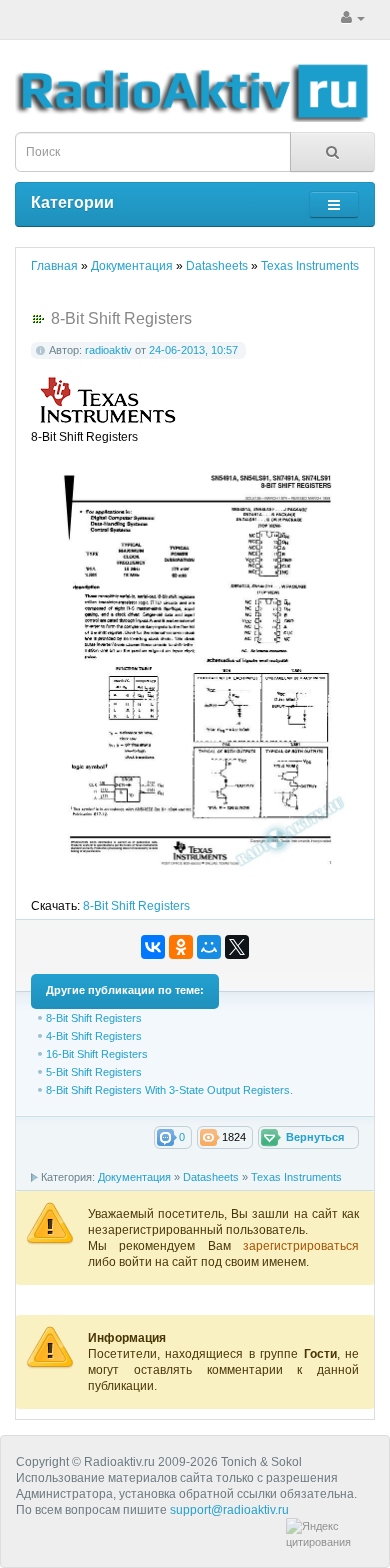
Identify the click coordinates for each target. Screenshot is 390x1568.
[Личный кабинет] (353, 18)
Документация (134, 1177)
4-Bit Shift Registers (94, 1036)
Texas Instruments (296, 1177)
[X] (237, 947)
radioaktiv (108, 350)
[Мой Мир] (209, 947)
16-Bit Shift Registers (97, 1054)
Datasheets (211, 1177)
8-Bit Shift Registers (136, 906)
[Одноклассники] (181, 947)
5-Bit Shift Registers (94, 1072)
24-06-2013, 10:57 (193, 350)
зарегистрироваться (301, 1246)
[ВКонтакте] (153, 947)
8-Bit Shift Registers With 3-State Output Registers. (169, 1090)
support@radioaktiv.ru (229, 1510)
